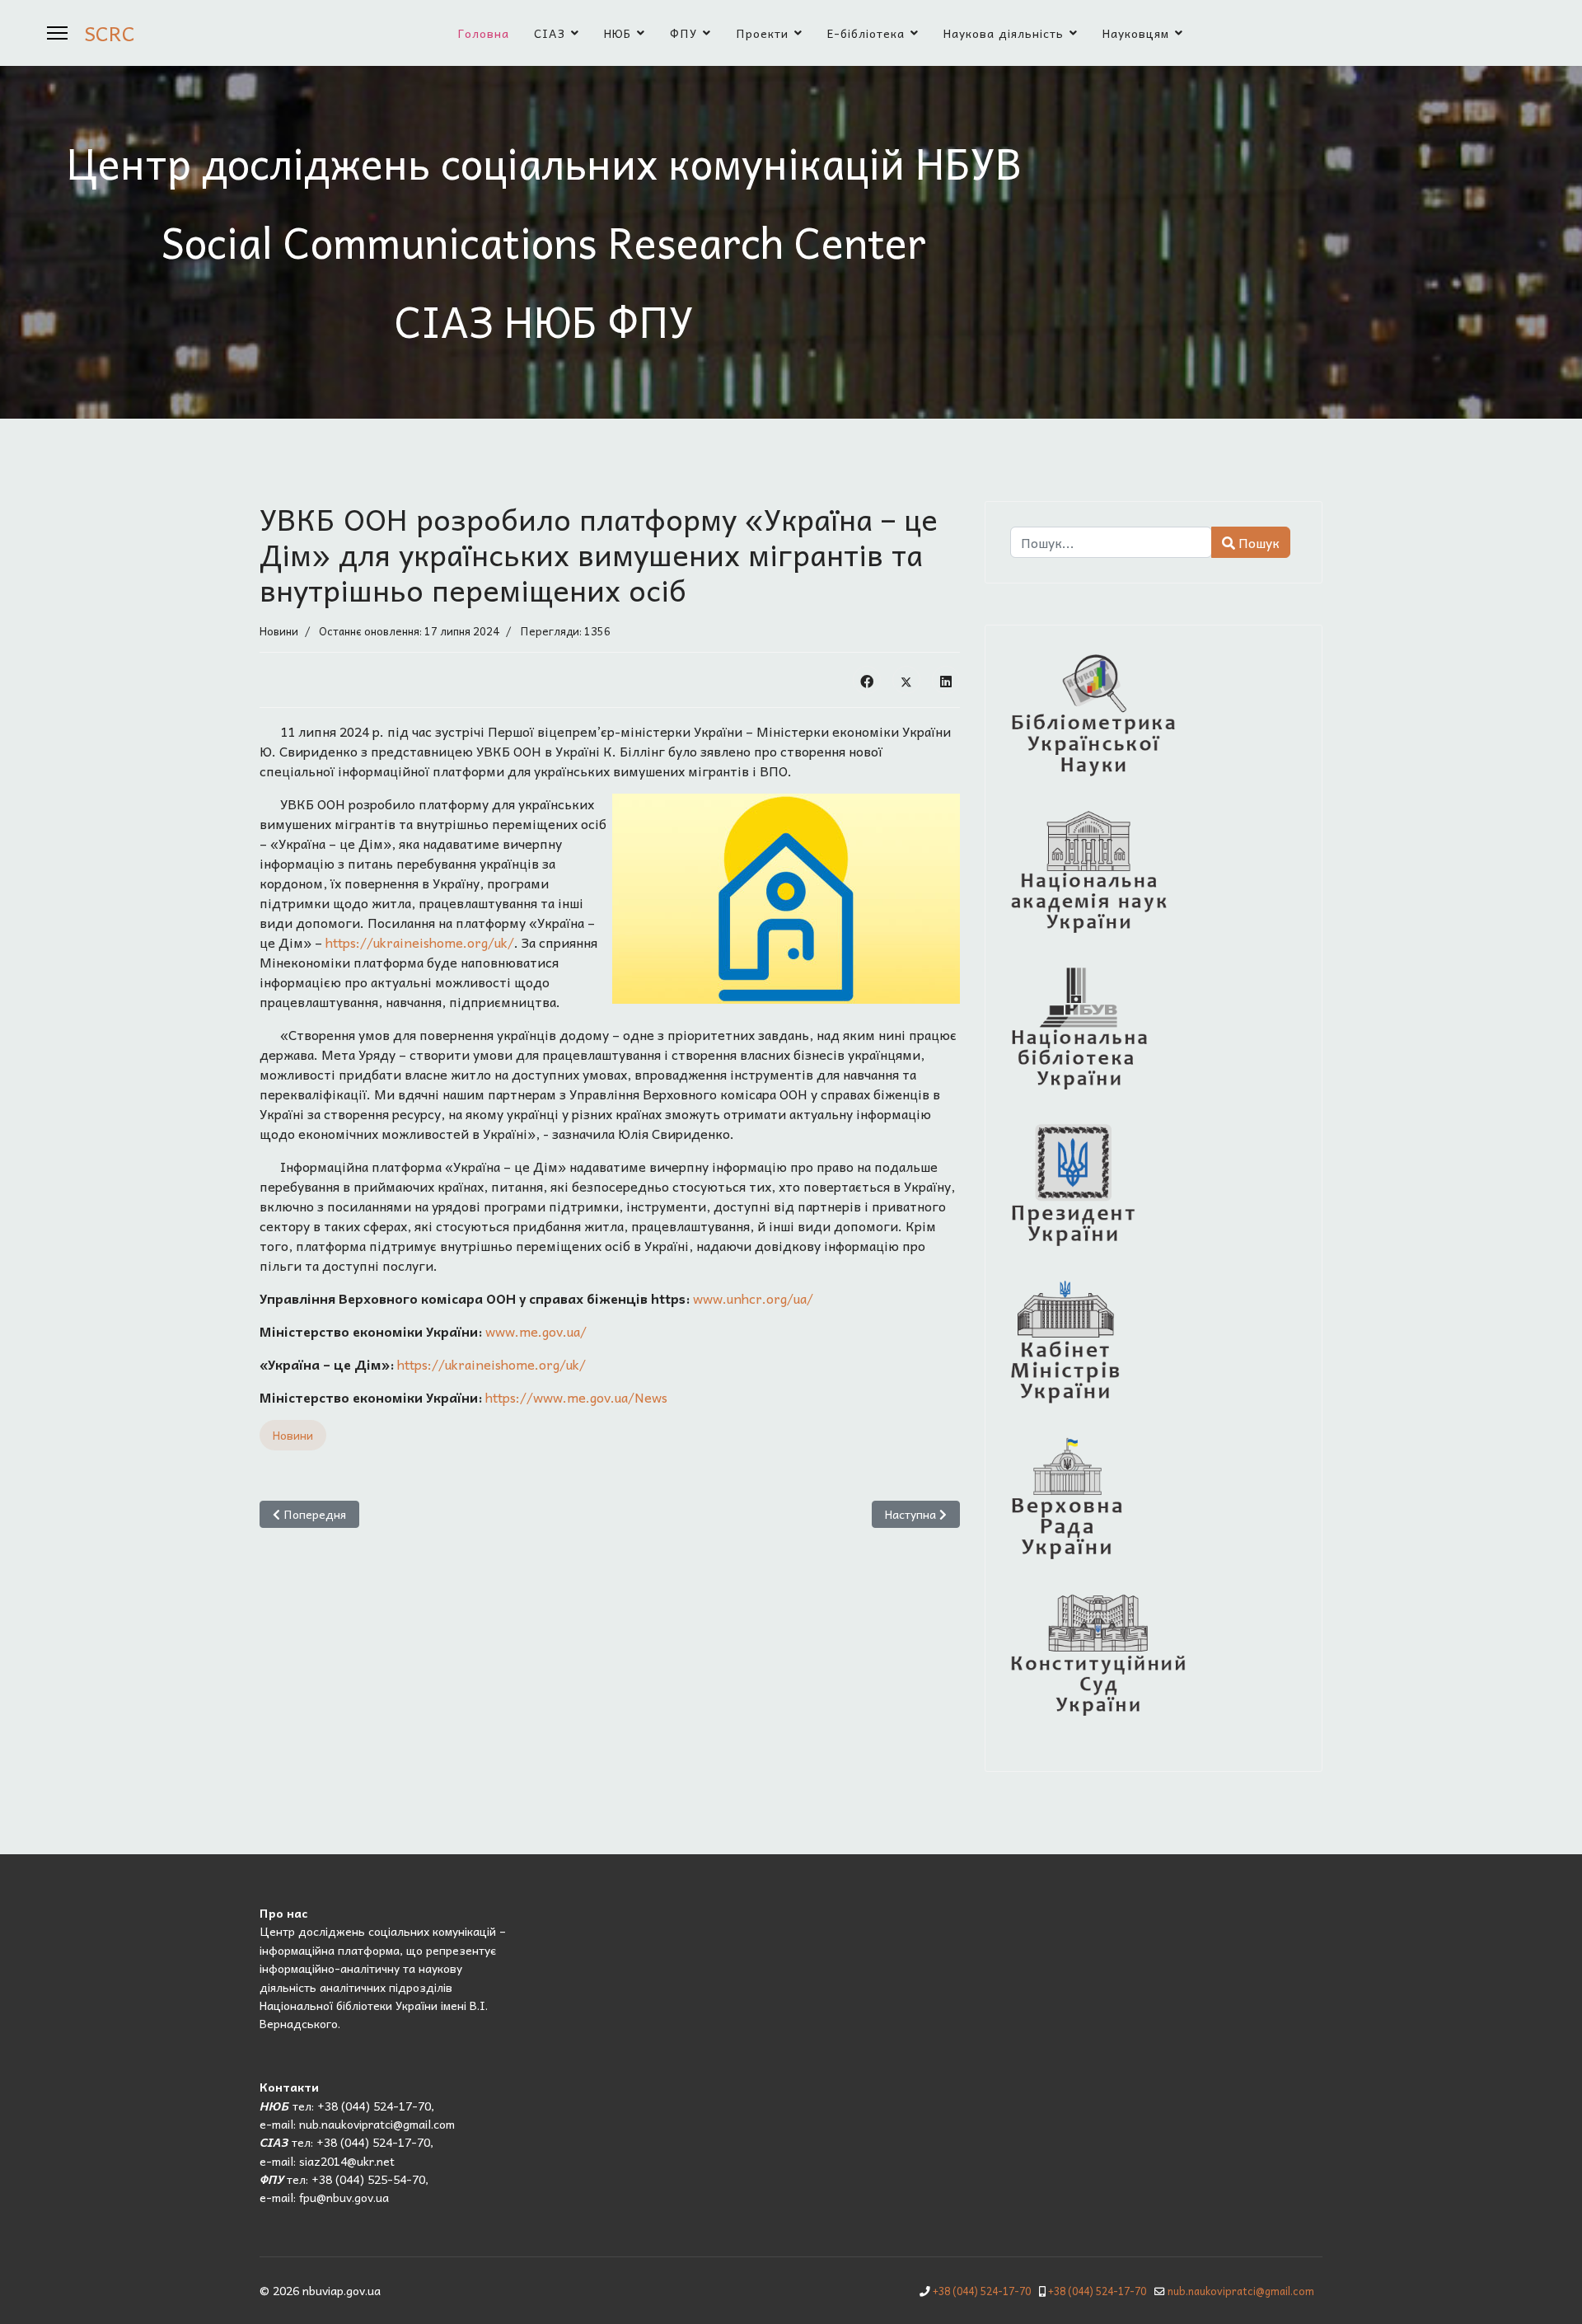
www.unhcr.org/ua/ (753, 1298)
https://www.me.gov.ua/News (576, 1397)
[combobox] (1111, 542)
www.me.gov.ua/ (536, 1331)
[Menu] (57, 33)
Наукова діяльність (1004, 33)
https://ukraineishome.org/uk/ (420, 942)
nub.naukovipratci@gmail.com (1241, 2291)
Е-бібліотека (866, 33)
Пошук (1257, 542)
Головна (484, 33)
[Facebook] (867, 680)
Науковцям (1136, 33)
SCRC (110, 33)
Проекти (762, 33)
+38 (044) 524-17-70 (982, 2291)
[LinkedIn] (946, 680)
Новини (279, 631)
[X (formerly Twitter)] (906, 680)
